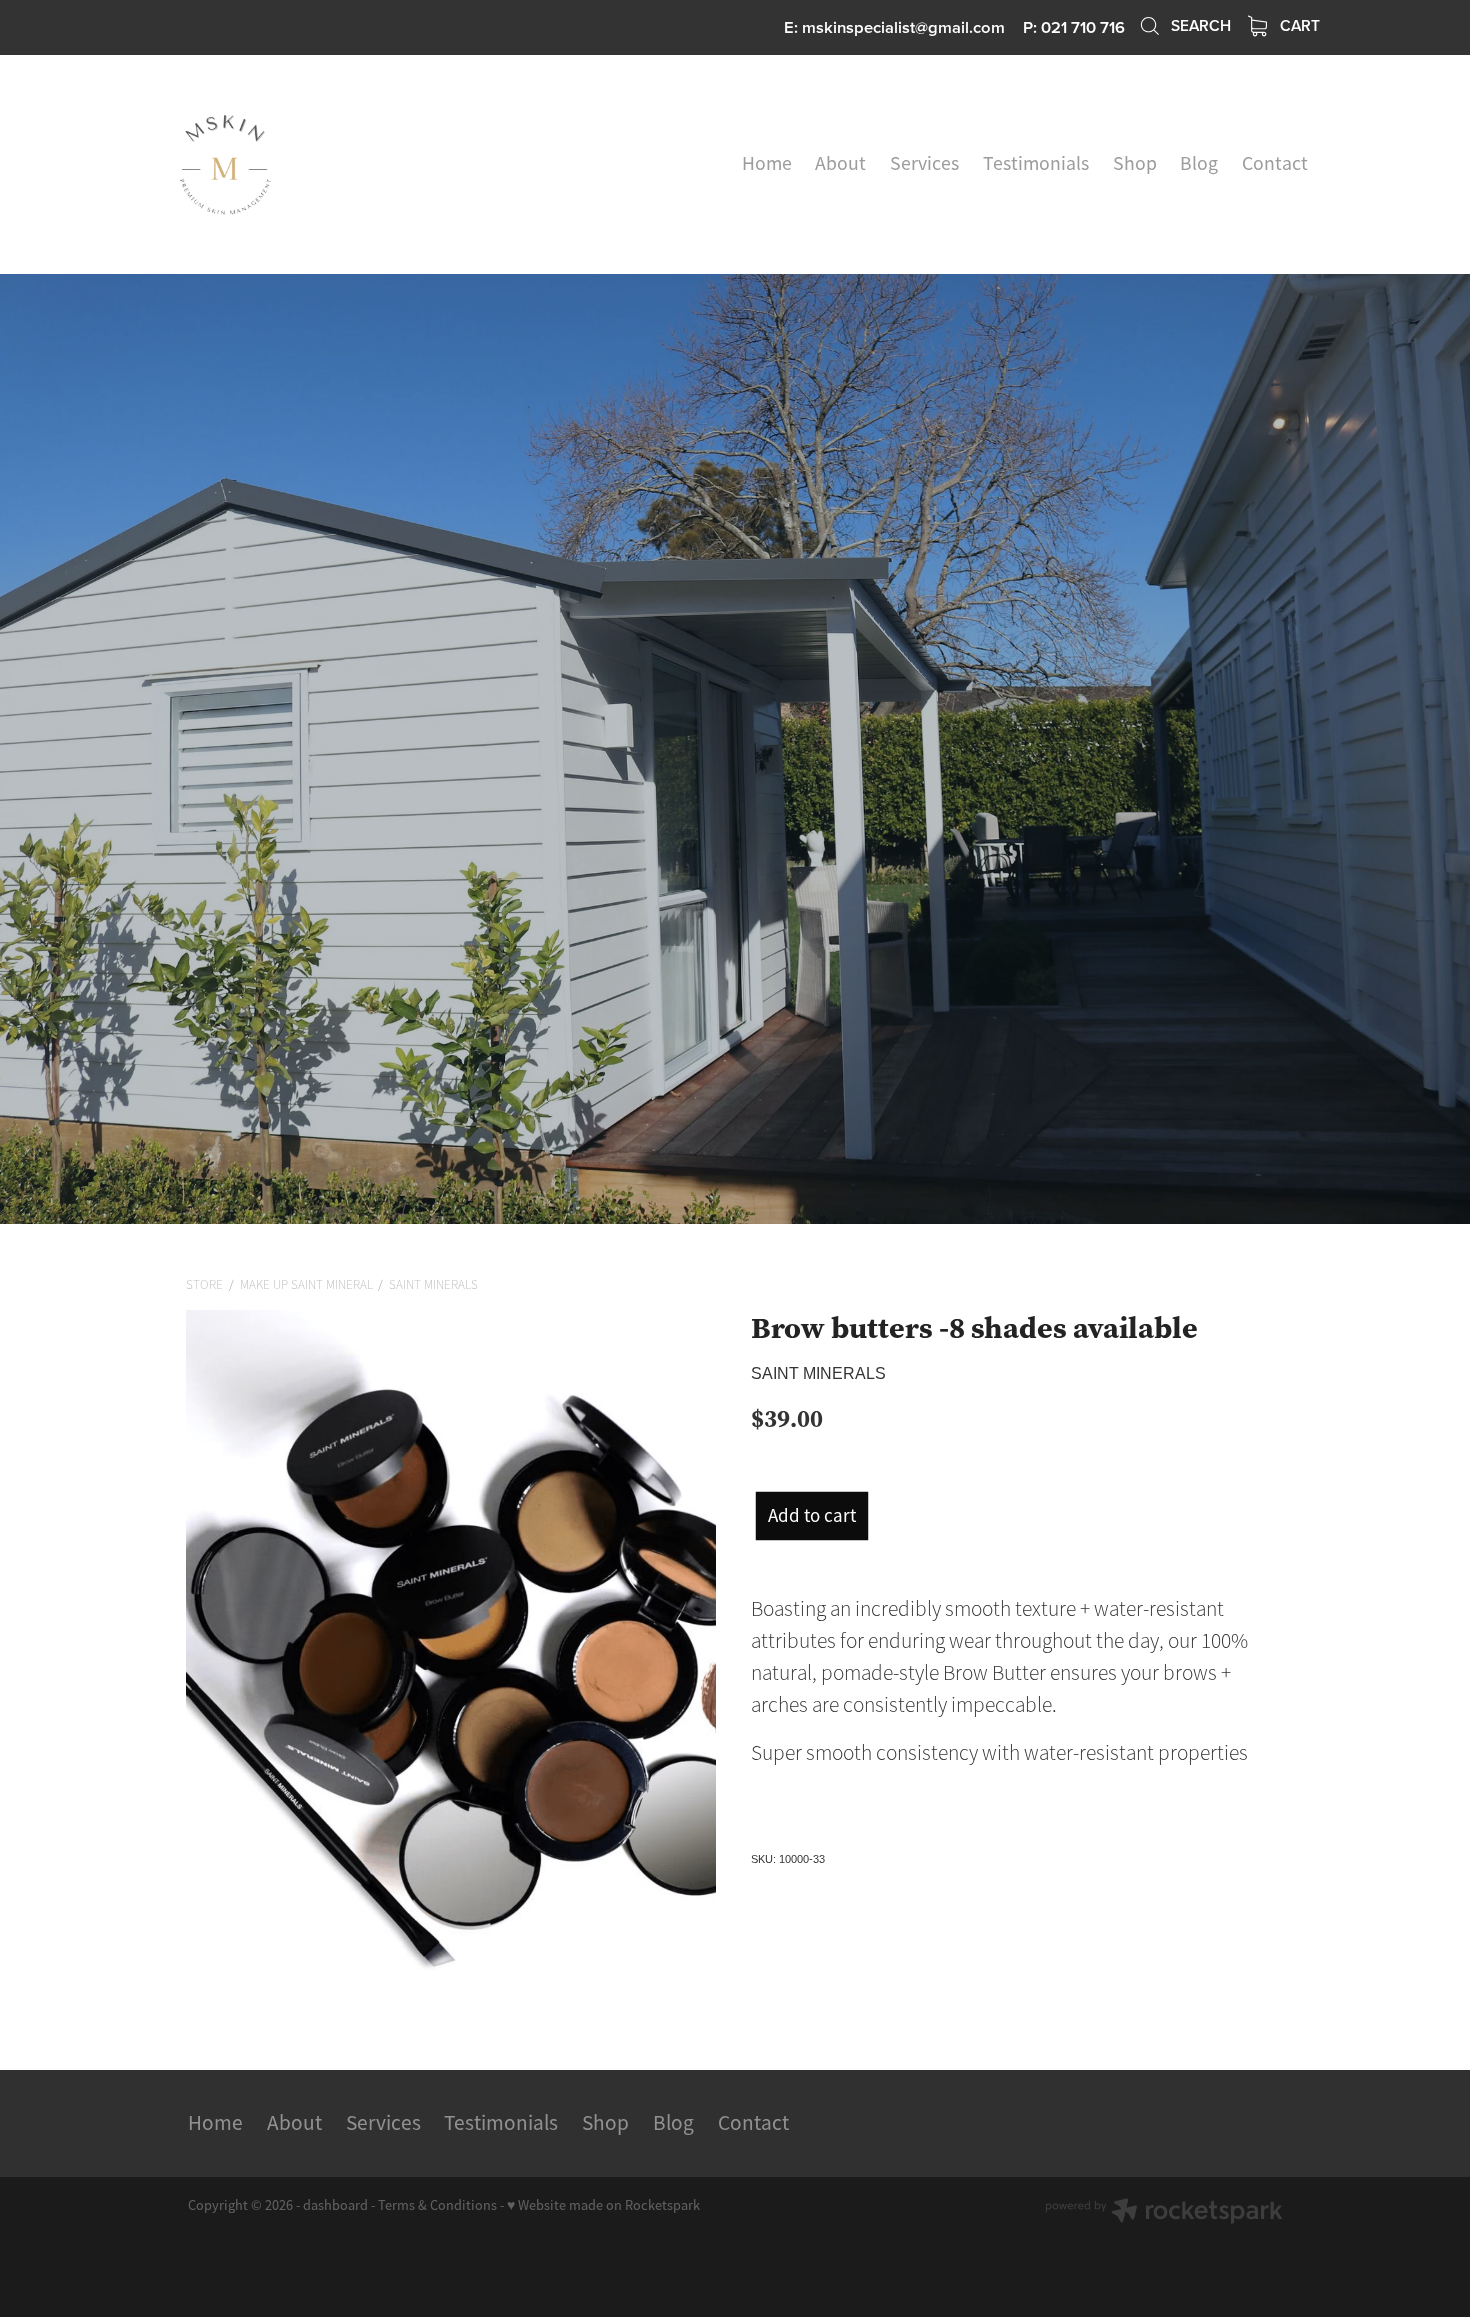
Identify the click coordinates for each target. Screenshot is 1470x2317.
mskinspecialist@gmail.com (903, 27)
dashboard (335, 2205)
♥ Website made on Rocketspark (603, 2205)
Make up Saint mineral (306, 1285)
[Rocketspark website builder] (1164, 2213)
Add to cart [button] (812, 1516)
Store (204, 1285)
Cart (1298, 25)
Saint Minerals (433, 1285)
